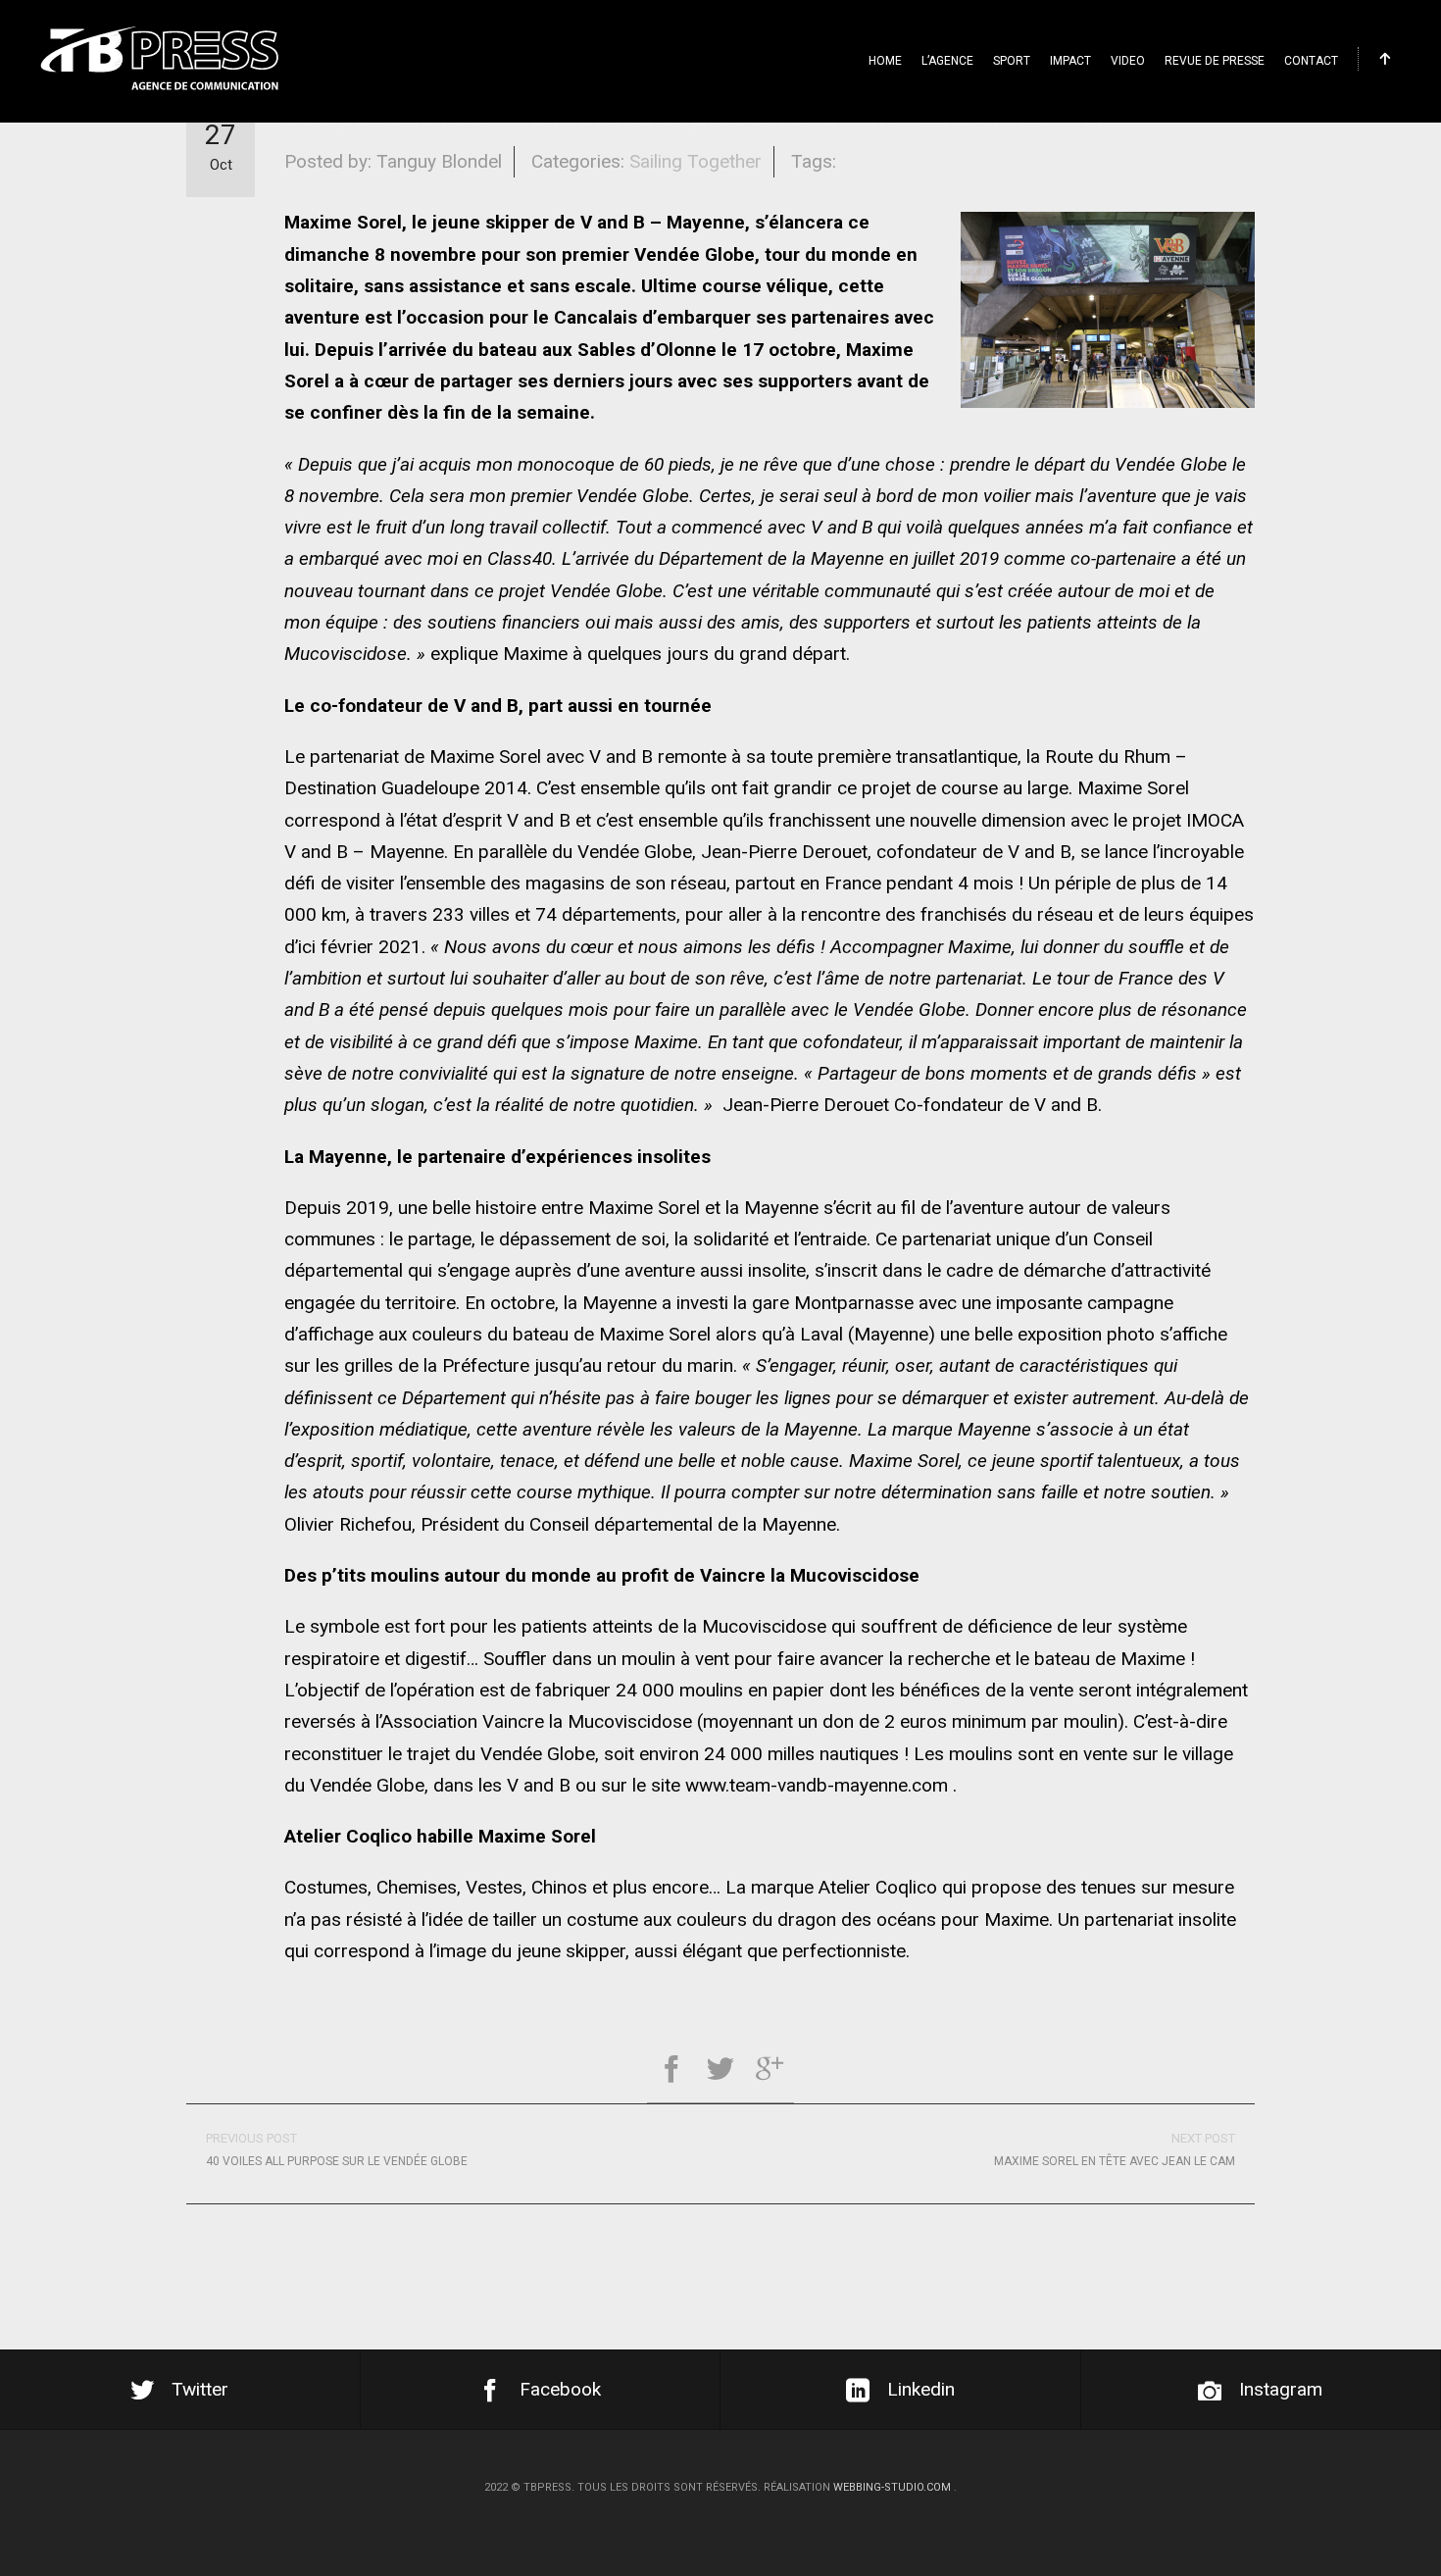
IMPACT (1070, 61)
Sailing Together (696, 161)
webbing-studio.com (892, 2487)
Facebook (560, 2389)
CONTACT (1311, 61)
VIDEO (1128, 61)
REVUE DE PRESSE (1215, 61)
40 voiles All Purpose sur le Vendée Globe (337, 2149)
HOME (885, 61)
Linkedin (921, 2389)
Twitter (200, 2389)
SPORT (1012, 61)
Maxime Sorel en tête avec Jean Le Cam (1115, 2149)
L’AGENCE (947, 61)
